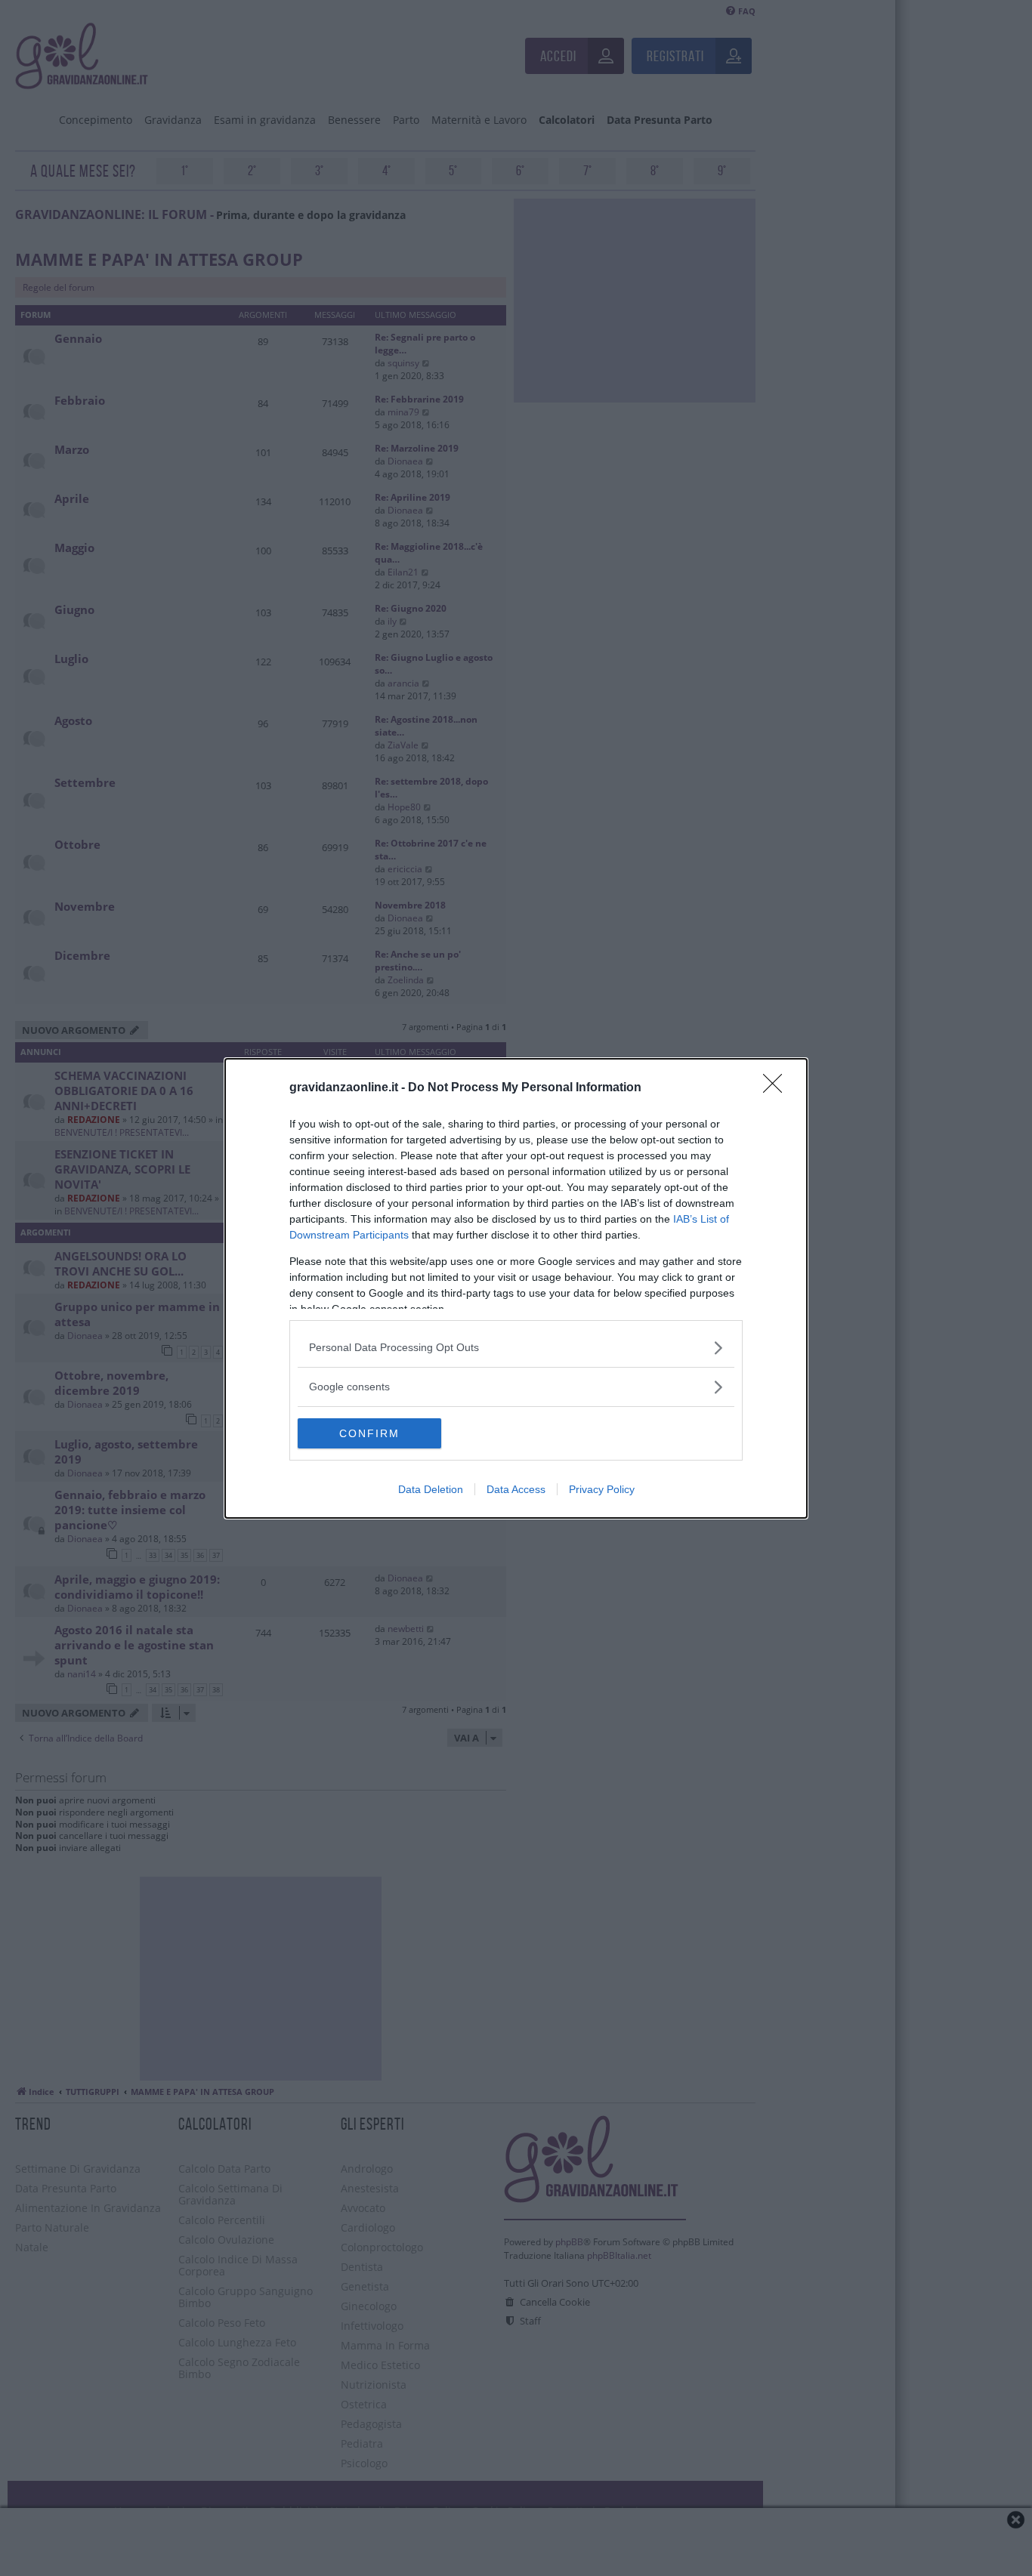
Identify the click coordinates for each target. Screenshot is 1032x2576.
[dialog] (516, 1288)
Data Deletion (431, 1489)
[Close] (777, 1088)
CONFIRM (369, 1433)
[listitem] (516, 1348)
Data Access (516, 1489)
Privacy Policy (602, 1489)
